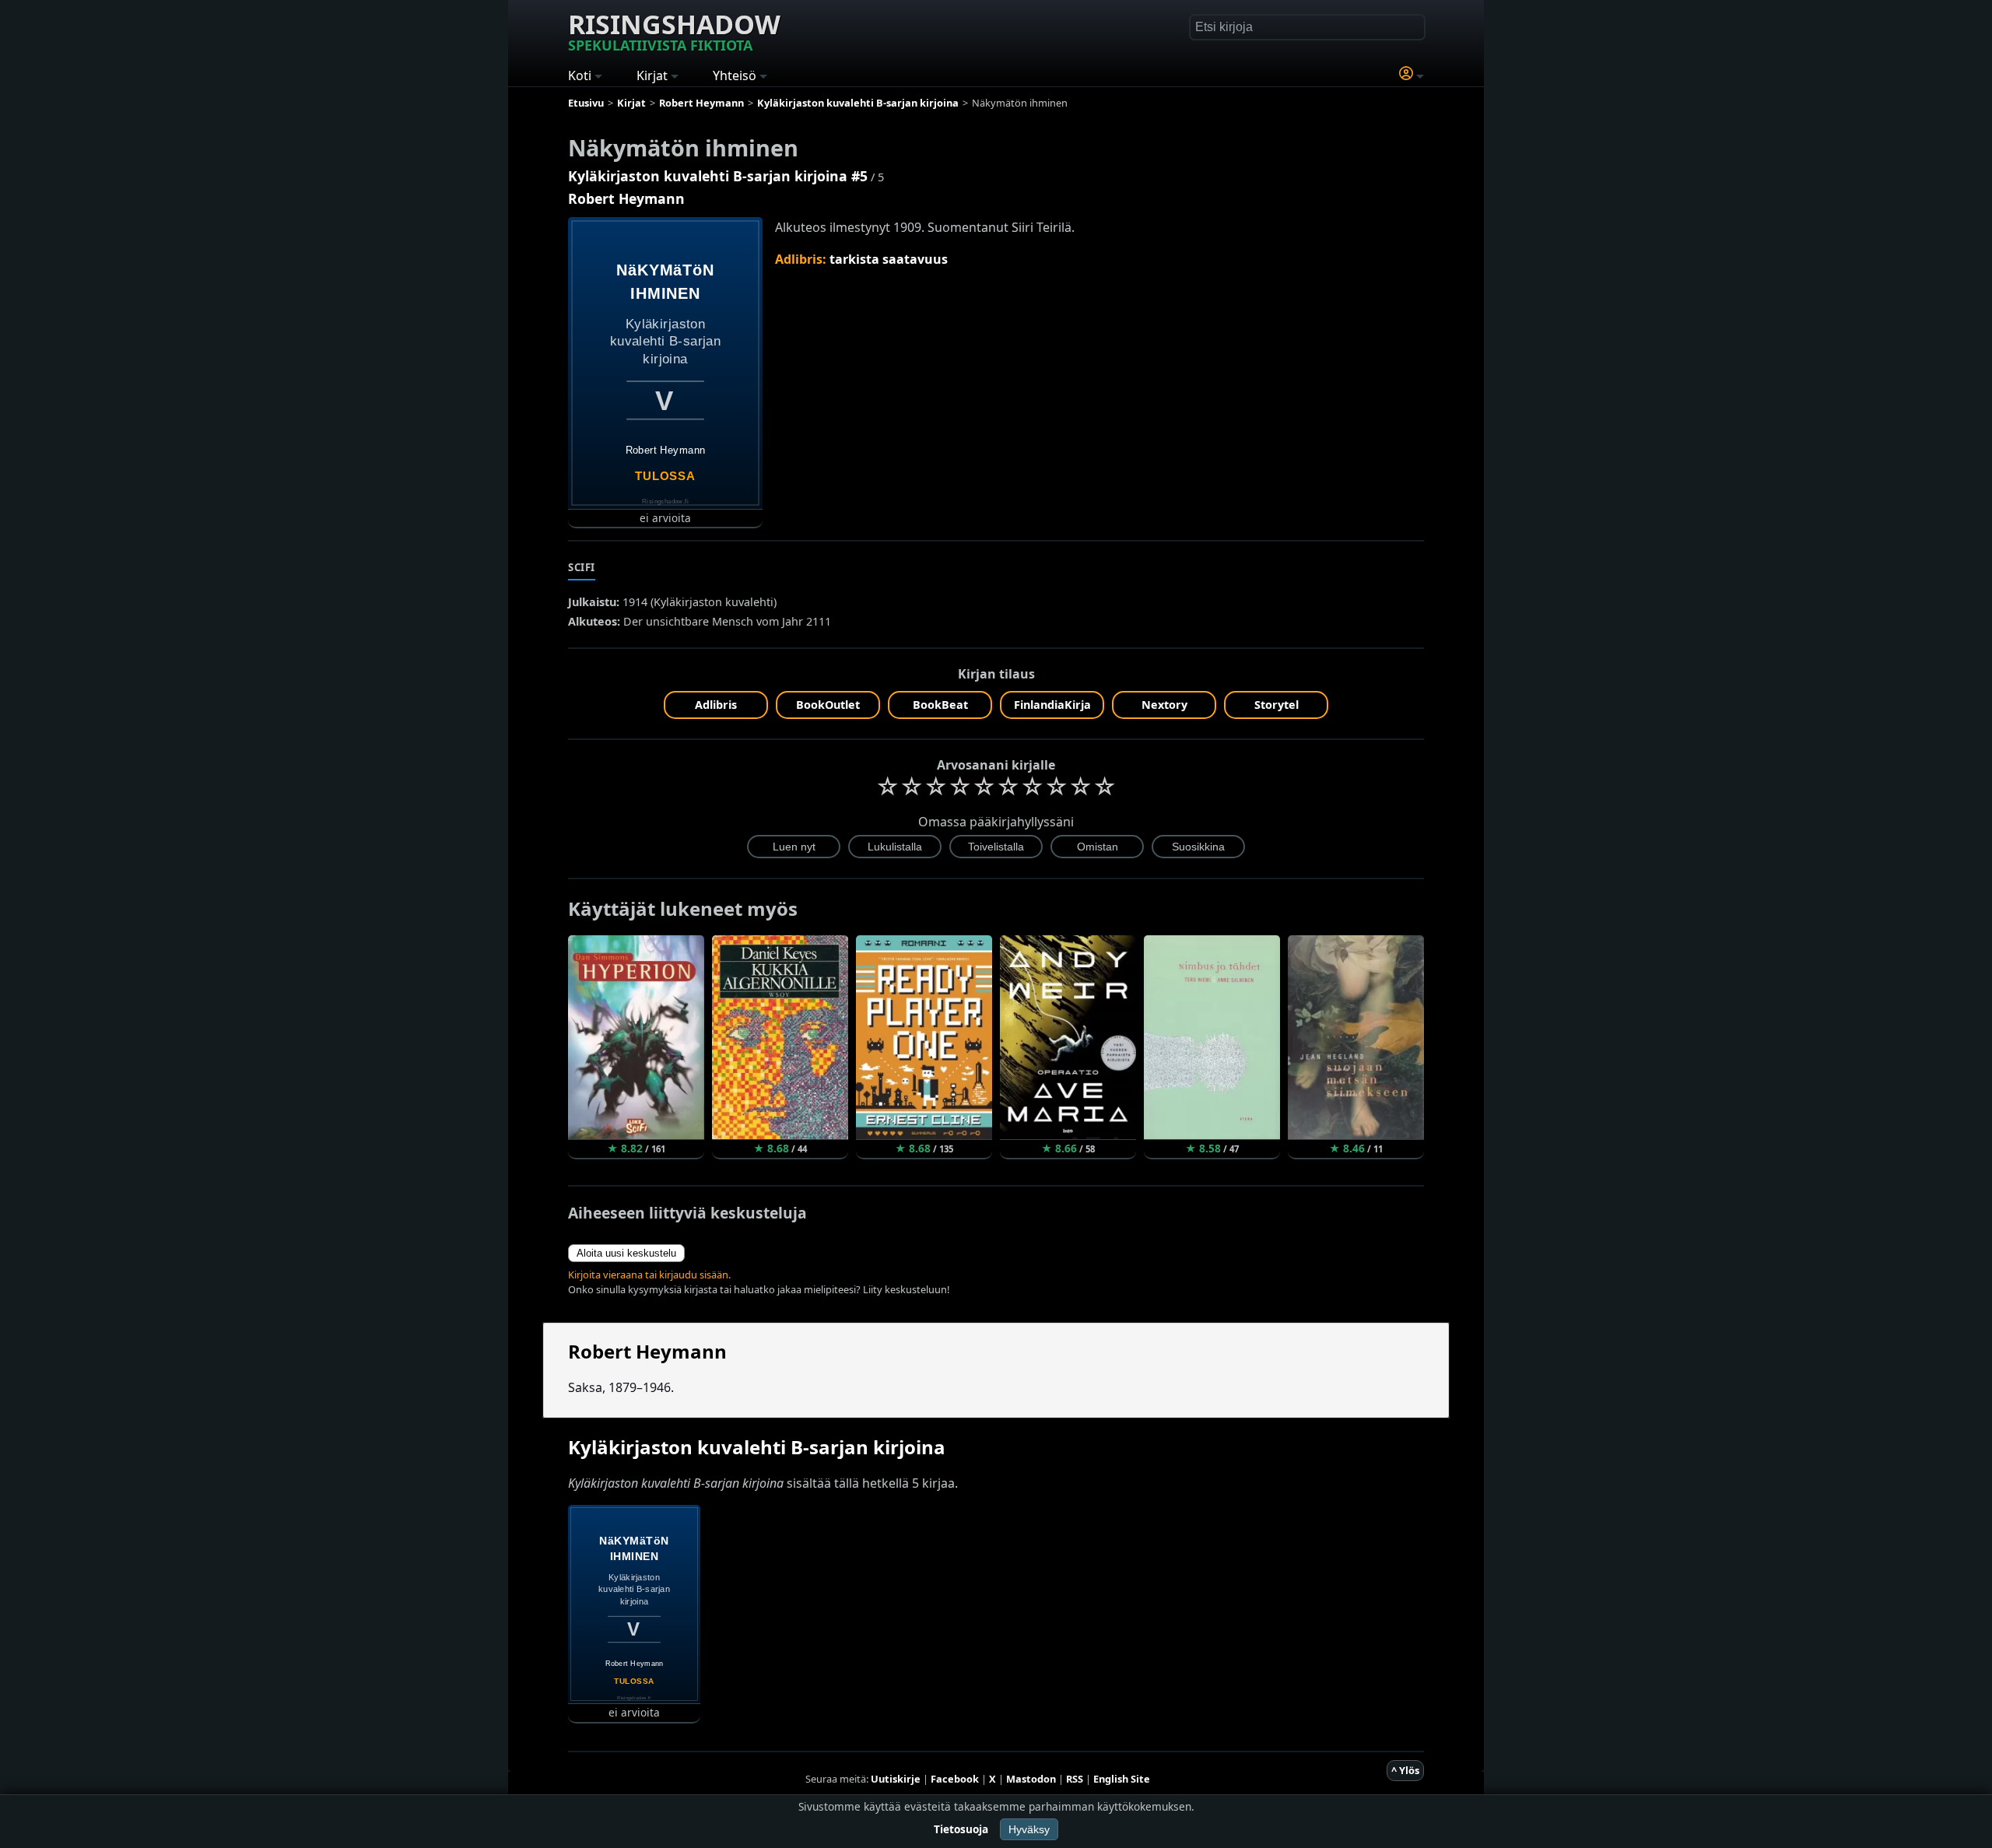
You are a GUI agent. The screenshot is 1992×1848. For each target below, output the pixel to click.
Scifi (582, 567)
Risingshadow (674, 30)
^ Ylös (1405, 1770)
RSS (1075, 1779)
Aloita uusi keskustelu (626, 1253)
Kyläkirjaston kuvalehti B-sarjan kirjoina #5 (718, 176)
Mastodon (1031, 1779)
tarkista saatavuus (889, 259)
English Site (1122, 1779)
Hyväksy (1029, 1829)
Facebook (955, 1779)
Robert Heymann (626, 198)
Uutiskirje (896, 1779)
